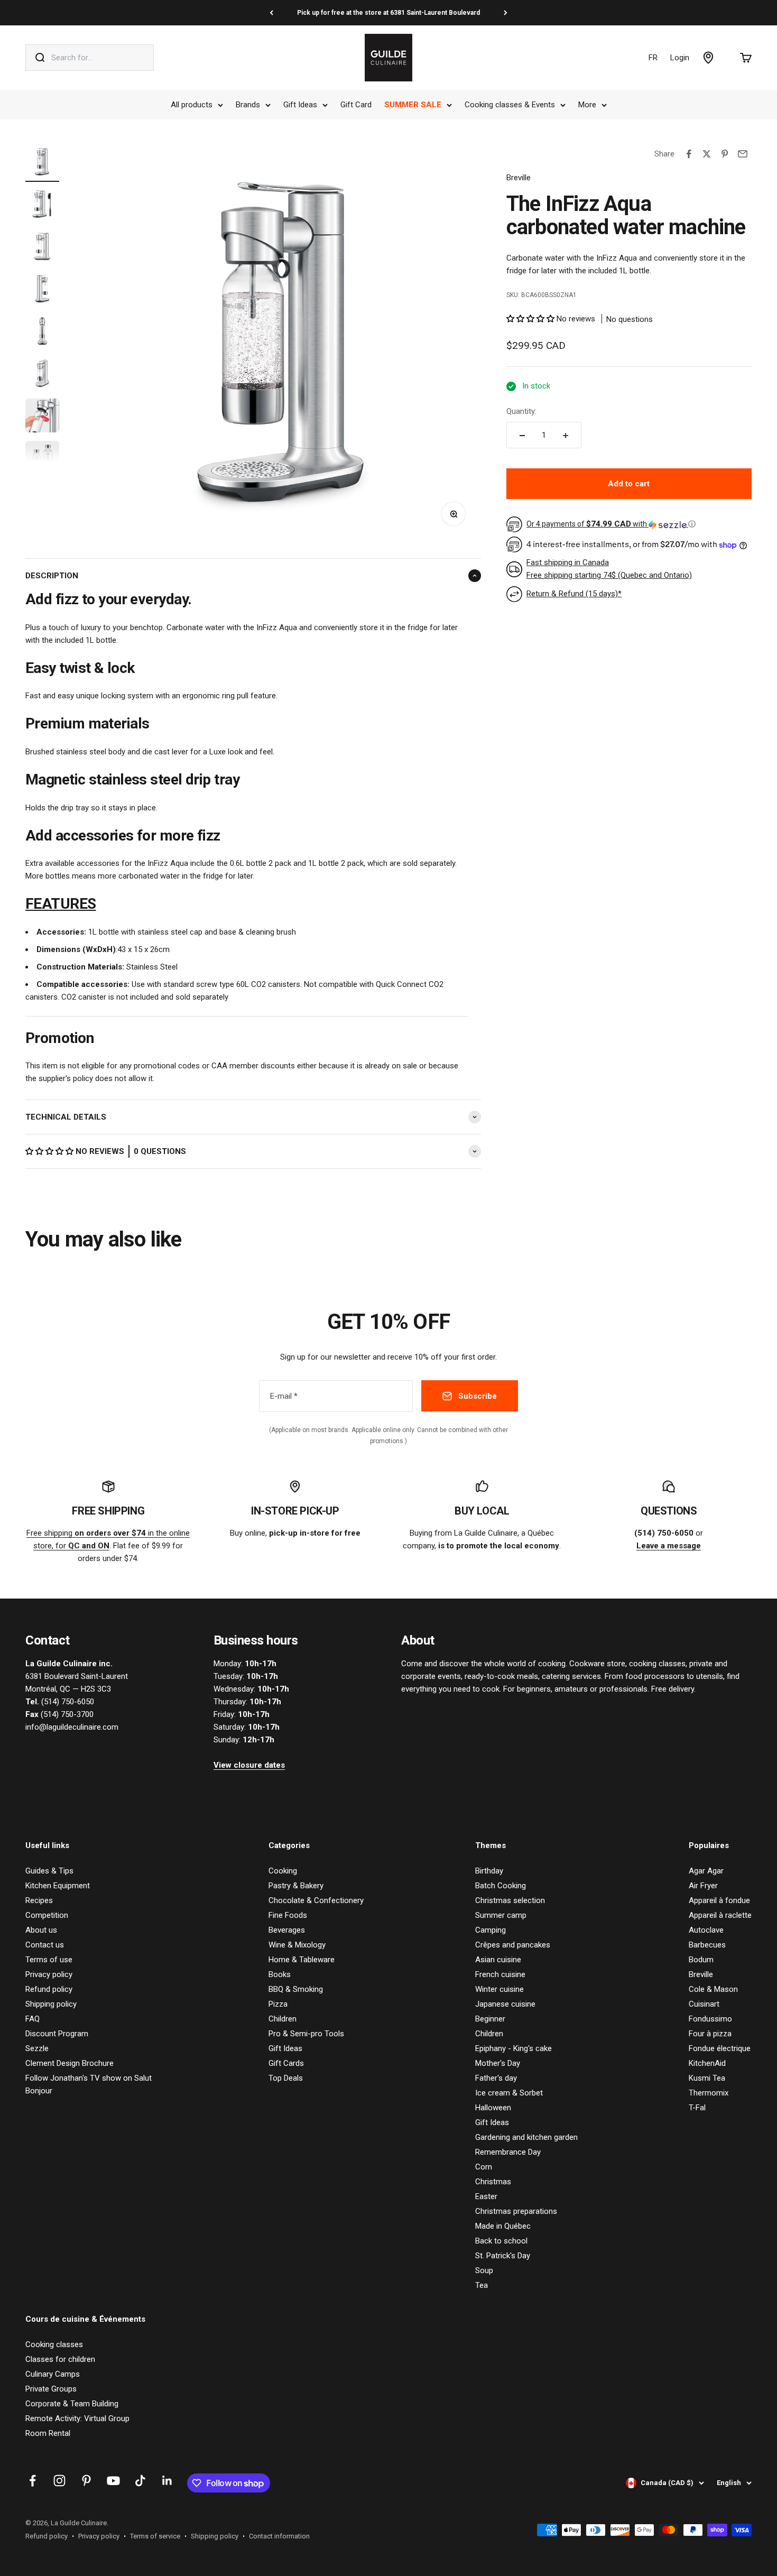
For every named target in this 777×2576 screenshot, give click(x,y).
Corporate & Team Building (72, 2404)
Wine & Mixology (297, 1945)
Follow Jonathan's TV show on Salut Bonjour (89, 2084)
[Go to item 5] (42, 333)
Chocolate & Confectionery (316, 1900)
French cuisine (500, 1974)
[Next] (506, 13)
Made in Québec (503, 2226)
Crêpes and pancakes (513, 1945)
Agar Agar (706, 1871)
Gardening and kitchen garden (526, 2137)
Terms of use (49, 1960)
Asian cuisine (498, 1960)
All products (192, 105)
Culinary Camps (53, 2374)
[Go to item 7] (42, 417)
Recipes (39, 1900)
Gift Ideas (300, 105)
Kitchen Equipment (58, 1886)
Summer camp (501, 1915)
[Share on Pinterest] (725, 154)
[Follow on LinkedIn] (167, 2481)
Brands (248, 105)
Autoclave (706, 1930)
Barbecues (707, 1945)
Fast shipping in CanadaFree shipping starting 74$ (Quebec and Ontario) (609, 569)
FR (653, 58)
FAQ (33, 2019)
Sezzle (37, 2048)
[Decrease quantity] (522, 436)
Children (283, 2019)
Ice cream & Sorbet (509, 2093)
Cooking (283, 1871)
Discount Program (57, 2034)
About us (41, 1930)
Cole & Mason (713, 1989)
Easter (486, 2196)
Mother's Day (498, 2063)
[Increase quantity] (566, 436)
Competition (47, 1915)
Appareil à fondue (719, 1900)
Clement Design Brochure (70, 2063)
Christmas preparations (516, 2211)
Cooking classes (54, 2344)
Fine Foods (288, 1915)
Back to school (501, 2241)
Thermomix (709, 2093)
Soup (484, 2270)
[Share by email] (743, 154)
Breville (519, 178)
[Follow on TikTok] (140, 2481)
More (587, 105)
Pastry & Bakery (296, 1886)
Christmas (493, 2182)
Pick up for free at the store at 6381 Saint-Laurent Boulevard (388, 13)
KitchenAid (707, 2063)
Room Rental (48, 2433)
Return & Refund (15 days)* (574, 594)
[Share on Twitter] (707, 154)
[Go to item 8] (42, 459)
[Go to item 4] (42, 290)
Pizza (278, 2004)
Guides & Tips (49, 1871)
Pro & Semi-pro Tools (306, 2034)
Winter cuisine (499, 1989)
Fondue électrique (720, 2048)
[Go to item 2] (42, 206)
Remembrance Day (508, 2152)
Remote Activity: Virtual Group (77, 2418)
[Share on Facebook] (689, 154)
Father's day (496, 2078)
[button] (50, 1151)
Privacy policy (49, 1974)
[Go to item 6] (42, 375)
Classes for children (60, 2359)
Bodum (701, 1960)
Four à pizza (710, 2034)
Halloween (493, 2108)
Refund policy (49, 1989)
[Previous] (271, 13)
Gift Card (356, 105)
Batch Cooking (501, 1886)
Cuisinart (704, 2004)
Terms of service (155, 2536)
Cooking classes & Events (510, 105)
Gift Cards (286, 2063)
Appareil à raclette (720, 1915)
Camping (491, 1930)
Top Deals (286, 2078)
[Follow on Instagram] (59, 2481)
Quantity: (521, 412)
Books (280, 1974)
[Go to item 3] (42, 248)
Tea (482, 2285)
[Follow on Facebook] (33, 2481)
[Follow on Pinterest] (86, 2481)
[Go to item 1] (42, 163)
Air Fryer (703, 1886)
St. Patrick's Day (503, 2256)
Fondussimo (710, 2019)
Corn (484, 2167)
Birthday (489, 1871)
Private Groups (51, 2389)
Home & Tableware (302, 1960)
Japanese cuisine (505, 2004)
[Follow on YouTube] (113, 2481)
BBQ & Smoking (296, 1989)
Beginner (490, 2019)
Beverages (287, 1930)
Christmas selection (510, 1900)
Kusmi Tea (707, 2078)
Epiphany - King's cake (514, 2048)
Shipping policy (51, 2004)
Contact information (279, 2536)
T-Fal (697, 2108)
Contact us (45, 1945)
